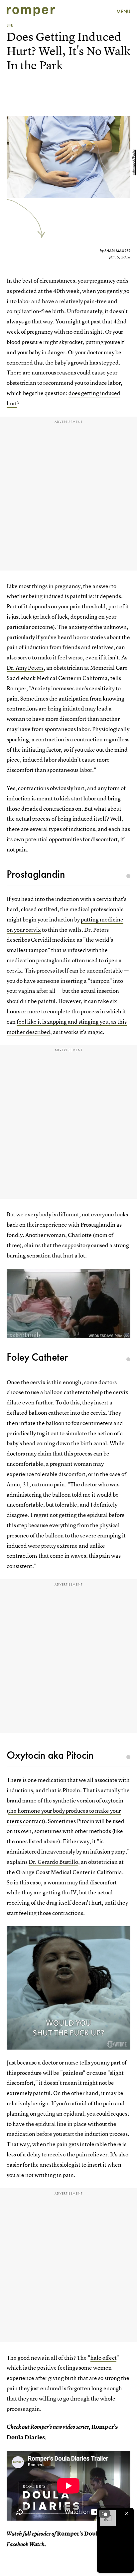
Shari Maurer (117, 251)
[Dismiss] (126, 2514)
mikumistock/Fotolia (134, 162)
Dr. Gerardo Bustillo (53, 1862)
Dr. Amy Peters (25, 668)
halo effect (103, 2358)
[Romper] (31, 12)
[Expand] (104, 2514)
